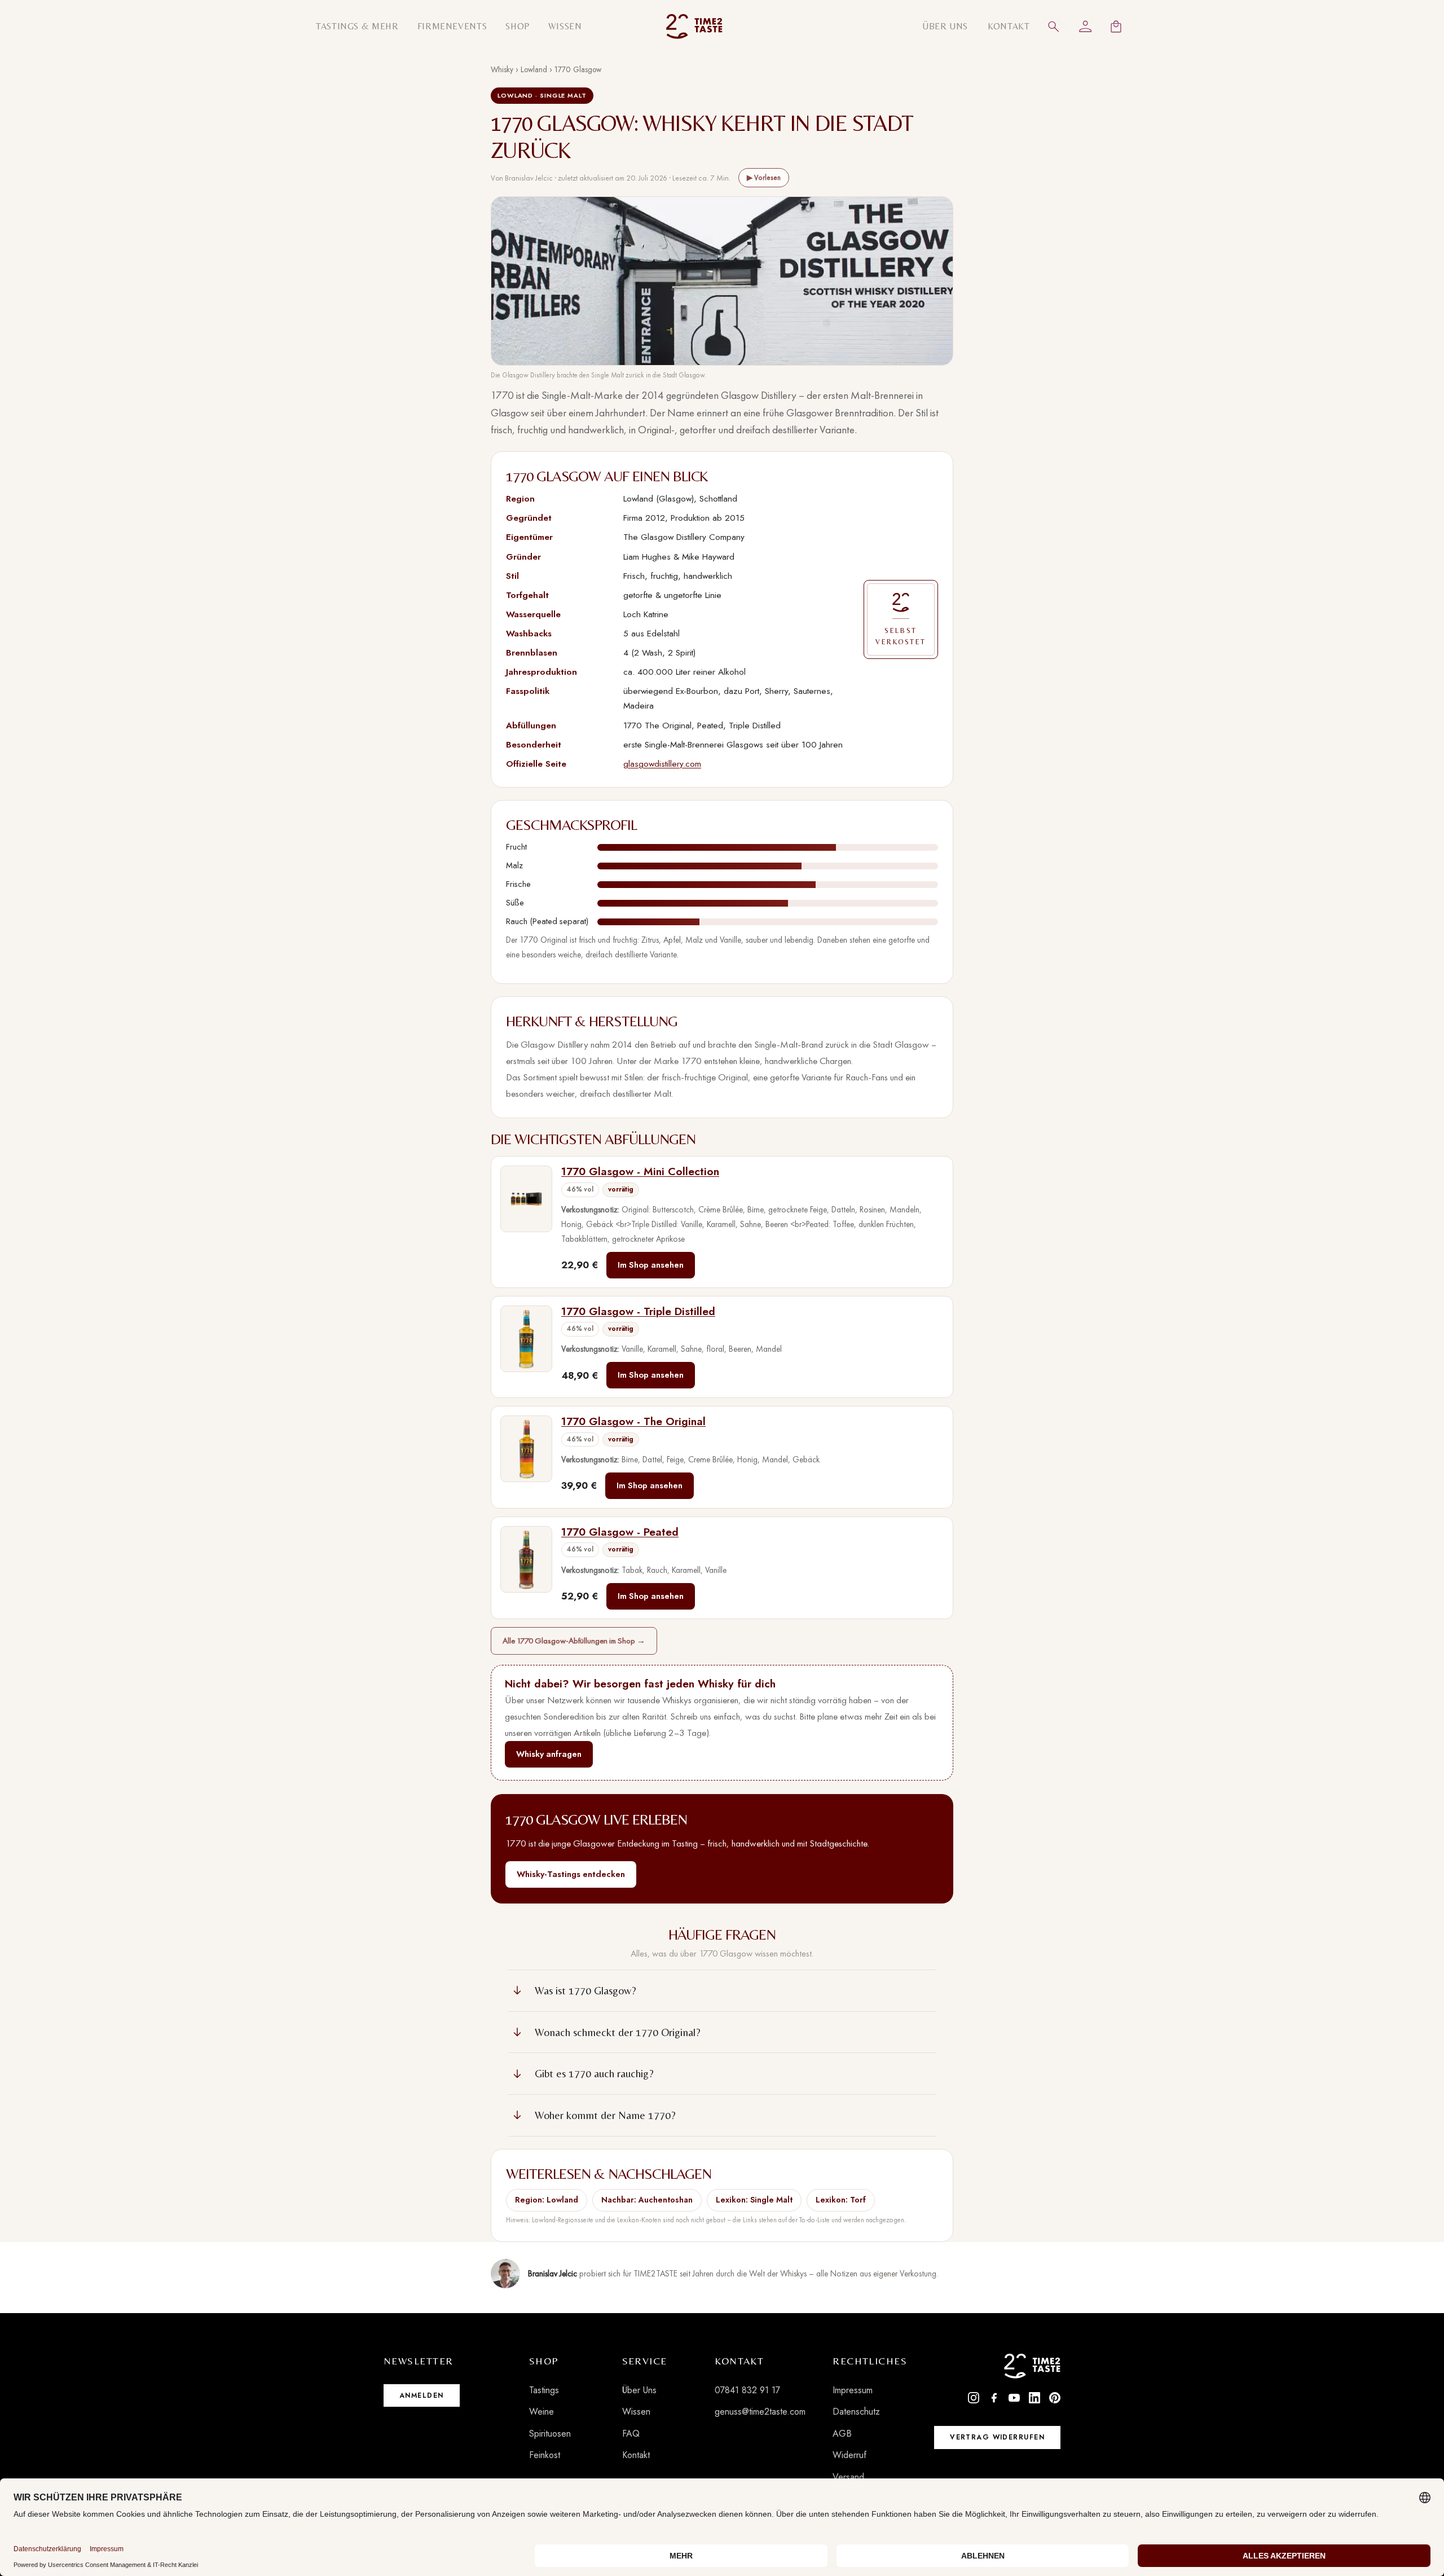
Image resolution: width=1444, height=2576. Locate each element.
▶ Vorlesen (764, 177)
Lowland (534, 69)
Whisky (502, 69)
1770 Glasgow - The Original (633, 1421)
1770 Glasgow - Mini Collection (640, 1171)
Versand (848, 2477)
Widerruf (849, 2455)
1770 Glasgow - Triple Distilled (638, 1311)
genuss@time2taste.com (760, 2412)
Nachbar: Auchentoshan (647, 2200)
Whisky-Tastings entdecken (571, 1874)
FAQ (631, 2434)
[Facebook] (994, 2398)
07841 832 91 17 (747, 2390)
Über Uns (639, 2390)
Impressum (853, 2390)
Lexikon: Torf (841, 2200)
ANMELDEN (422, 2395)
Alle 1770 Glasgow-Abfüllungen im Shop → (574, 1641)
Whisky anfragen (549, 1754)
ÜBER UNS (945, 26)
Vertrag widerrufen (997, 2437)
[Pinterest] (1055, 2398)
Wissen (636, 2412)
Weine (541, 2412)
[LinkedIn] (1034, 2398)
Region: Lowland (547, 2200)
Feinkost (545, 2455)
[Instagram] (974, 2398)
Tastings (544, 2390)
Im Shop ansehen (651, 1265)
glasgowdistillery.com (662, 764)
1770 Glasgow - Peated (620, 1532)
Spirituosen (550, 2434)
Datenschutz (856, 2412)
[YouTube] (1014, 2398)
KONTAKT (1009, 26)
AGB (842, 2434)
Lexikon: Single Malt (754, 2200)
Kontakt (636, 2455)
